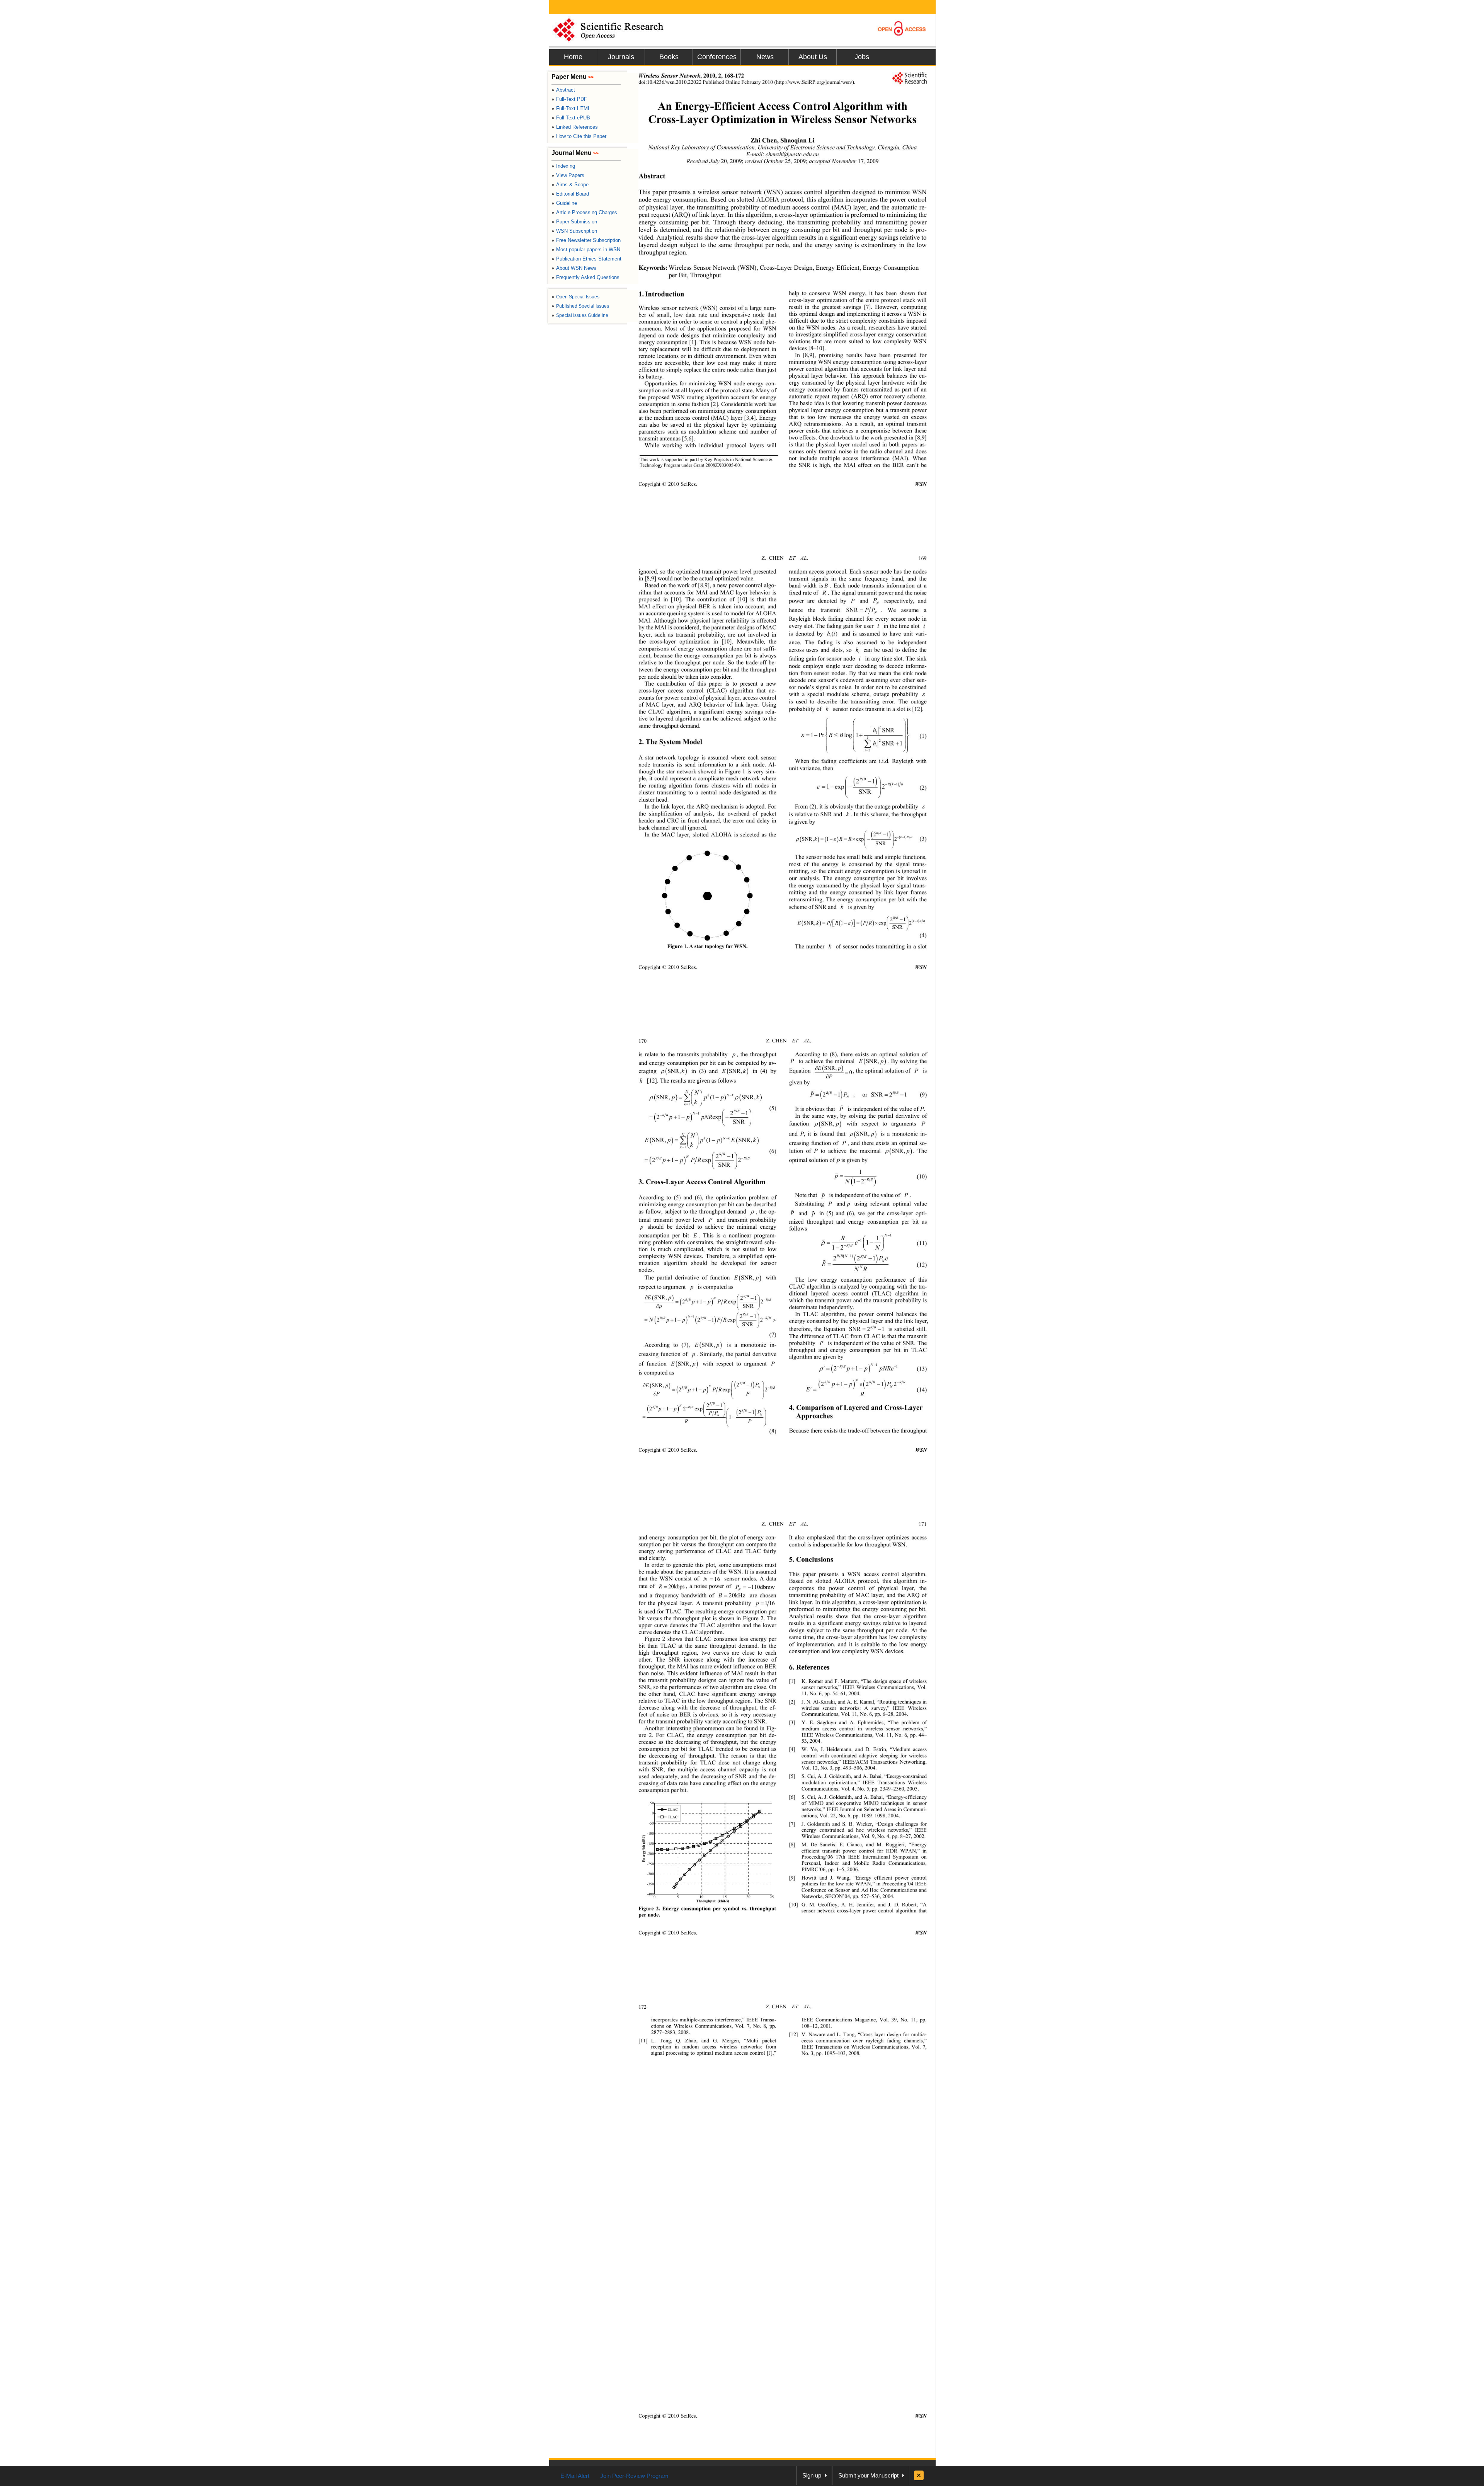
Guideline (564, 203)
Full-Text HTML (571, 108)
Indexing (563, 166)
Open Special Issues (575, 297)
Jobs (862, 57)
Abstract (563, 90)
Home (573, 57)
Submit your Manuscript (868, 2475)
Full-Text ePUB (571, 118)
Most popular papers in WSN (586, 249)
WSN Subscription (574, 231)
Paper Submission (574, 222)
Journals (621, 57)
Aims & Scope (570, 185)
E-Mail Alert (575, 2476)
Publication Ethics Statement (586, 259)
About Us (813, 57)
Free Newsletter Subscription (586, 240)
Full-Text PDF (569, 99)
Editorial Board (570, 194)
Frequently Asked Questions (585, 277)
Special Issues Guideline (580, 315)
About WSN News (574, 268)
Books (669, 57)
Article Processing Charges (584, 212)
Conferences (717, 57)
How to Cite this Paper (579, 136)
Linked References (575, 127)
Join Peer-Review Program (634, 2476)
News (765, 57)
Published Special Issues (580, 306)
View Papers (568, 175)
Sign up (812, 2475)
